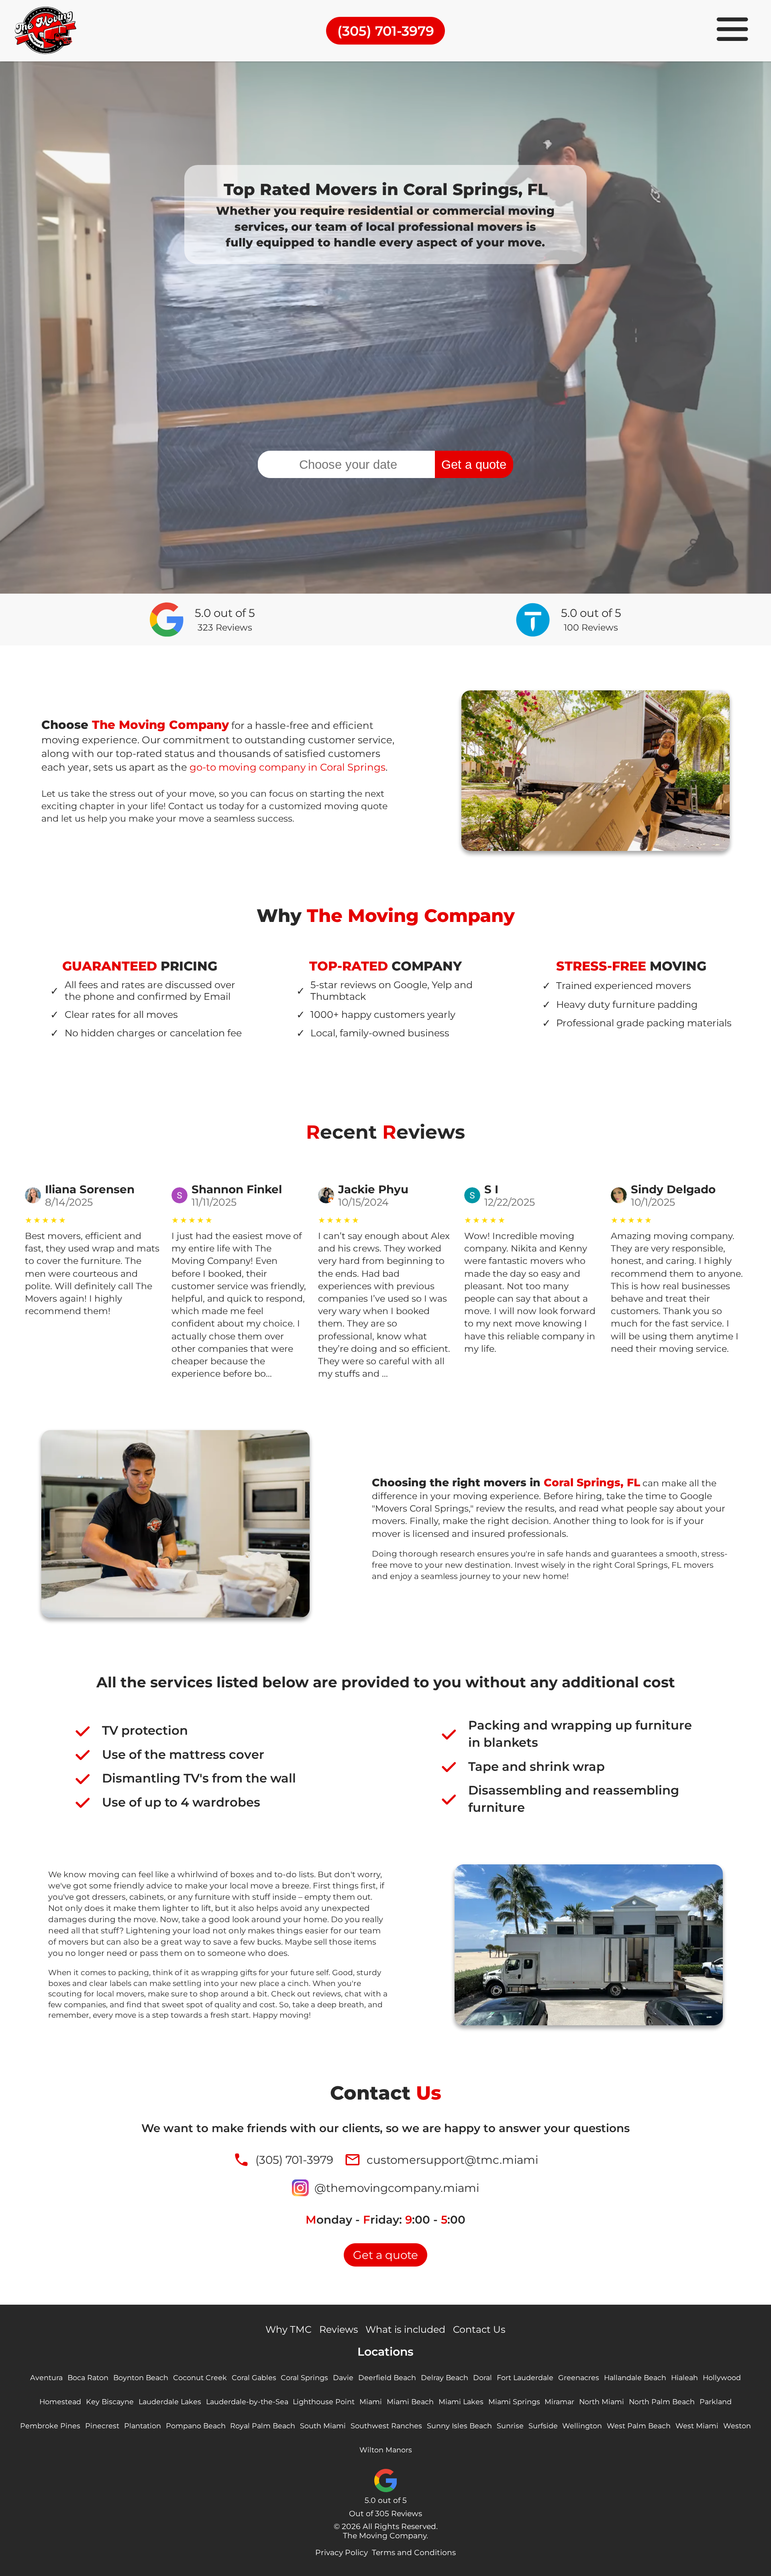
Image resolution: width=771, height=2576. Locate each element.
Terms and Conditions (414, 2553)
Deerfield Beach (387, 2378)
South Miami (323, 2426)
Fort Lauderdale (525, 2378)
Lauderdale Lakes (170, 2402)
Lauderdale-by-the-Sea (247, 2402)
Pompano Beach (196, 2426)
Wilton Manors (386, 2450)
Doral (482, 2378)
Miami (371, 2402)
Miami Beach (410, 2402)
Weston (737, 2426)
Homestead (60, 2402)
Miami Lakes (461, 2402)
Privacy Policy (342, 2553)
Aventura (46, 2378)
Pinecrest (102, 2426)
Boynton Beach (141, 2378)
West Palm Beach (639, 2426)
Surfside (543, 2426)
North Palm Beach (662, 2402)
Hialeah (684, 2378)
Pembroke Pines (50, 2426)
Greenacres (579, 2378)
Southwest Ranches (386, 2426)
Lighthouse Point (324, 2402)
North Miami (602, 2402)
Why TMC (289, 2329)
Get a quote (474, 464)
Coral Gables (254, 2378)
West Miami (697, 2426)
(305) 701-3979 (386, 31)
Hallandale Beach (635, 2378)
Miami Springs (514, 2402)
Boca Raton (88, 2378)
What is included (405, 2329)
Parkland (716, 2402)
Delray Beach (445, 2378)
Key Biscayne (110, 2402)
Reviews (339, 2329)
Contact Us (479, 2329)
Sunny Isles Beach (459, 2426)
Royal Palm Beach (263, 2426)
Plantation (143, 2426)
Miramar (559, 2402)
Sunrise (510, 2426)
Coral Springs (304, 2378)
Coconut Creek (200, 2378)
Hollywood (722, 2378)
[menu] (732, 31)
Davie (343, 2378)
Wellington (582, 2426)
